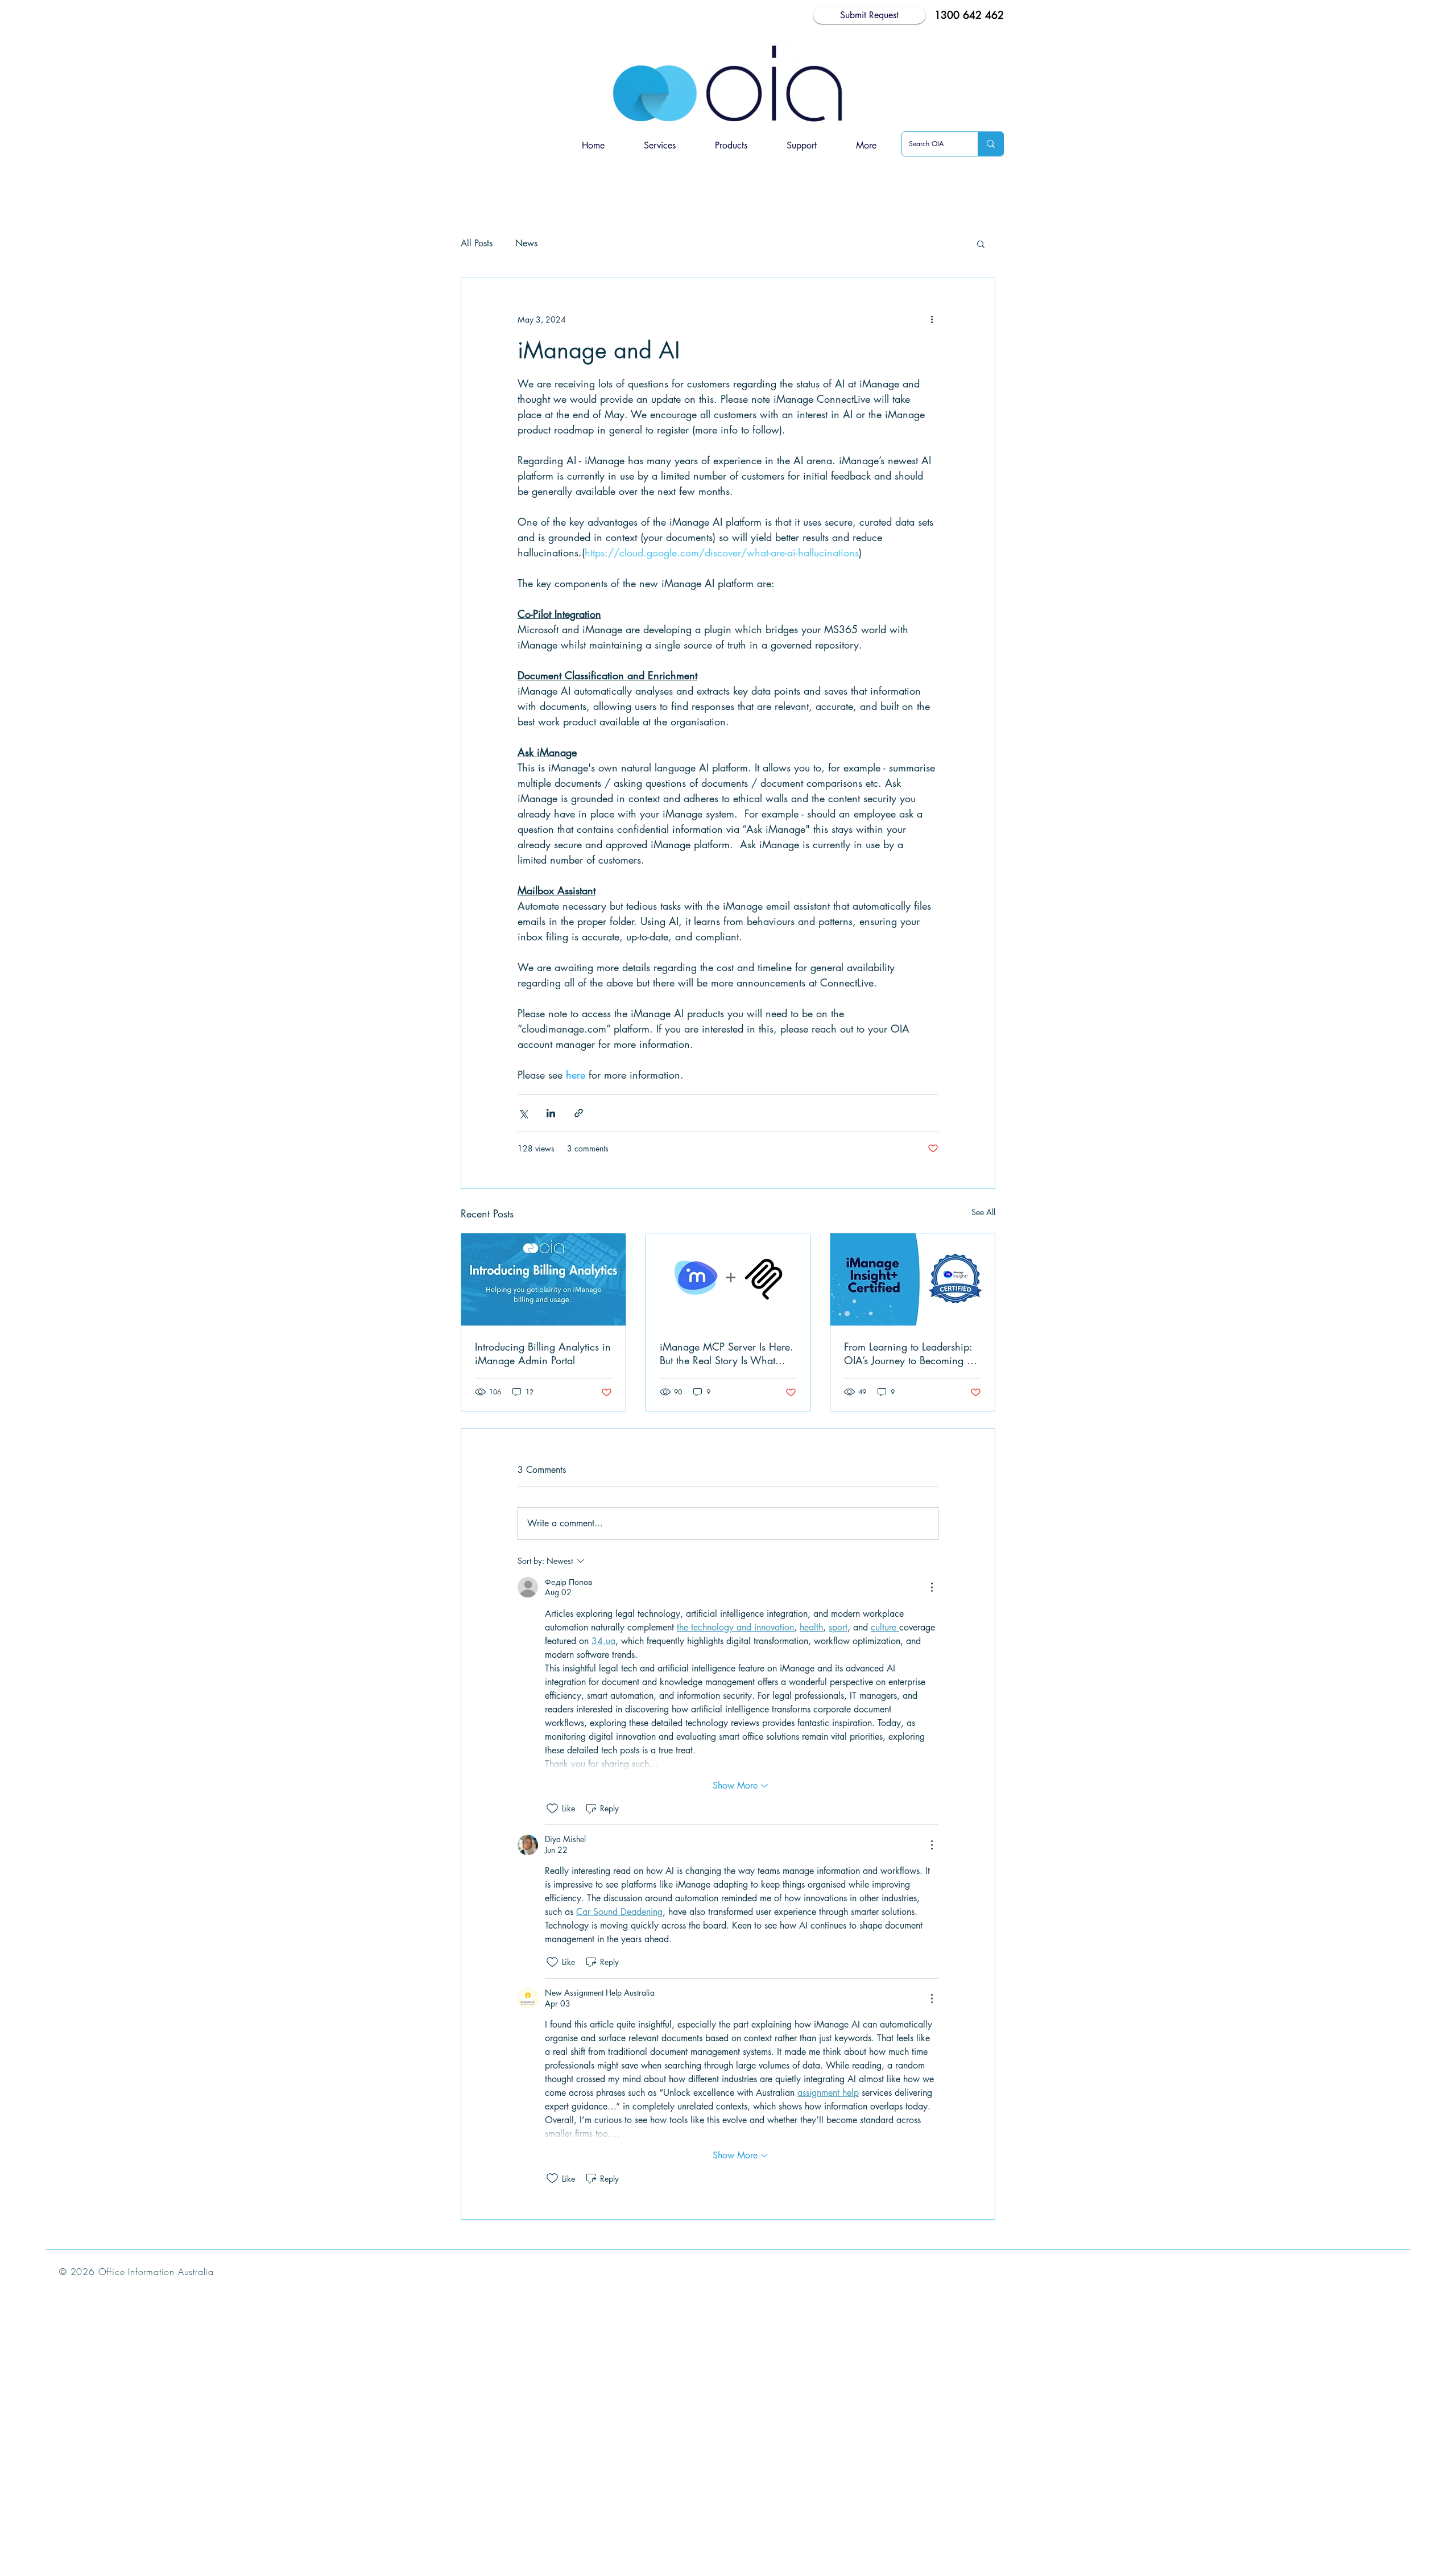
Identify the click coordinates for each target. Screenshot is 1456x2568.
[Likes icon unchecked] (552, 1809)
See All (983, 1212)
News (526, 243)
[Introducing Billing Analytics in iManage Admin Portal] (543, 1279)
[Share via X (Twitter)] (523, 1113)
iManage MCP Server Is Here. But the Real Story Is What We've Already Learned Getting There (727, 1353)
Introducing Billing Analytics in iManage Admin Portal (543, 1353)
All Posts (477, 243)
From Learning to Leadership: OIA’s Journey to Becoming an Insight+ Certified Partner (911, 1353)
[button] (731, 146)
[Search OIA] (990, 144)
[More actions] (932, 319)
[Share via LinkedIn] (551, 1113)
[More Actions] (932, 1587)
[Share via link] (579, 1113)
